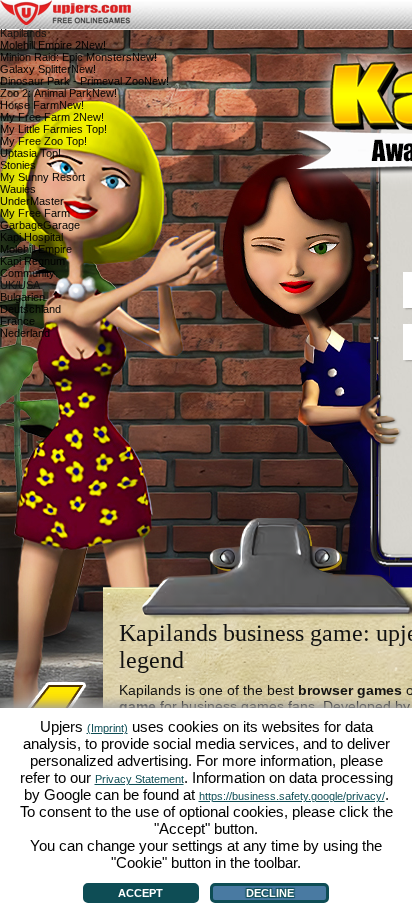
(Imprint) (107, 728)
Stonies (18, 165)
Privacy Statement (139, 779)
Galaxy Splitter (48, 69)
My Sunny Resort (42, 177)
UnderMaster (32, 201)
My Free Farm (35, 213)
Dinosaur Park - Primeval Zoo (84, 81)
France (17, 321)
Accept (140, 893)
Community (27, 273)
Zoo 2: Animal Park (58, 93)
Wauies (18, 189)
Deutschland (30, 309)
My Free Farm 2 (52, 117)
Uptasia (30, 153)
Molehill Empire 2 (53, 45)
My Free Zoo (43, 141)
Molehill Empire (36, 249)
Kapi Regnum (32, 261)
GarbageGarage (40, 225)
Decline (270, 893)
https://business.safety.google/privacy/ (292, 796)
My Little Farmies (53, 129)
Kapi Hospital (31, 237)
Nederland (25, 333)
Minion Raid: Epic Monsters (78, 57)
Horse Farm (42, 105)
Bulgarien (22, 297)
